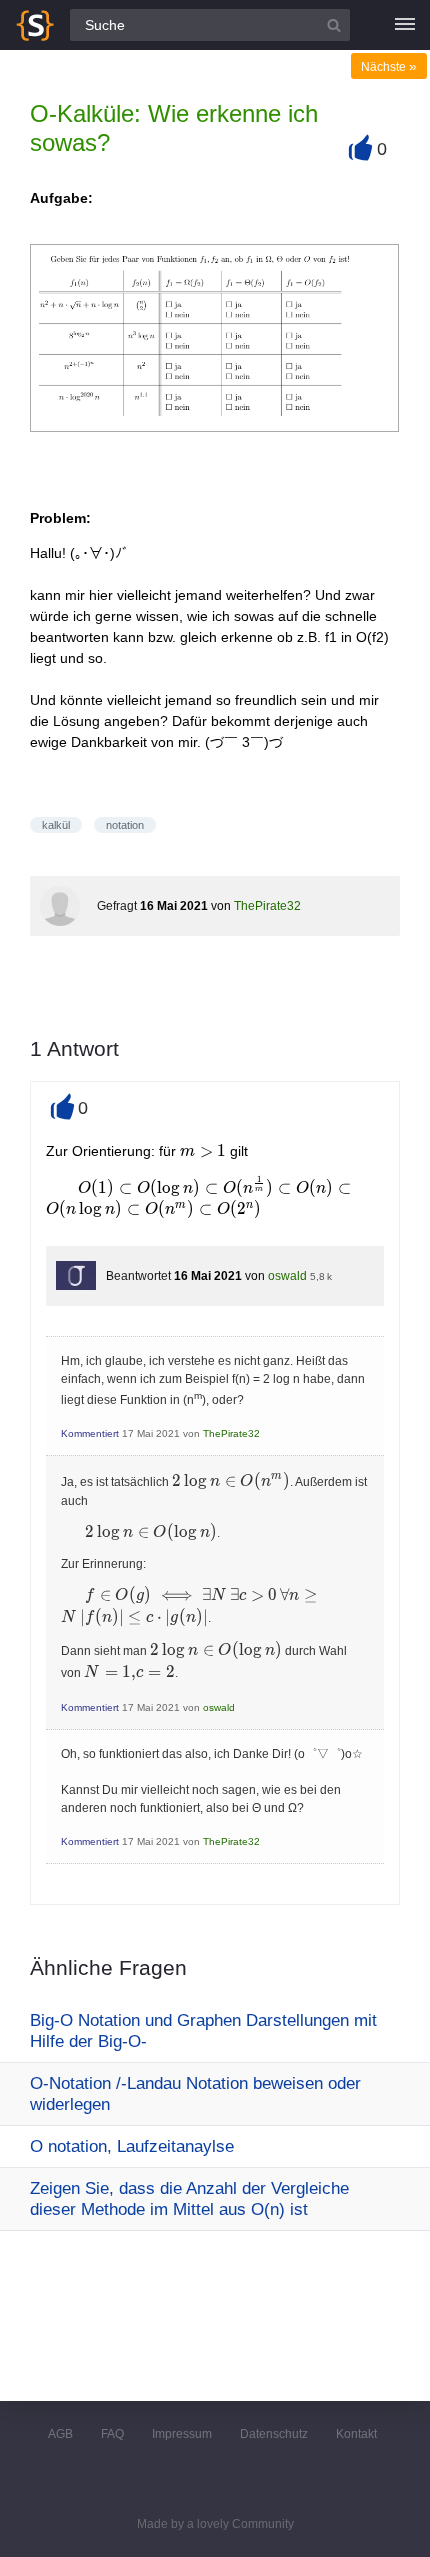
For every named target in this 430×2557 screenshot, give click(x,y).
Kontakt (356, 2434)
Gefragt (117, 906)
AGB (60, 2434)
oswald (287, 1276)
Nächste (389, 67)
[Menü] (405, 25)
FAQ (112, 2434)
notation (125, 825)
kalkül (56, 825)
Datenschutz (274, 2434)
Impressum (182, 2434)
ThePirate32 (267, 906)
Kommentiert (90, 1433)
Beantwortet (138, 1276)
